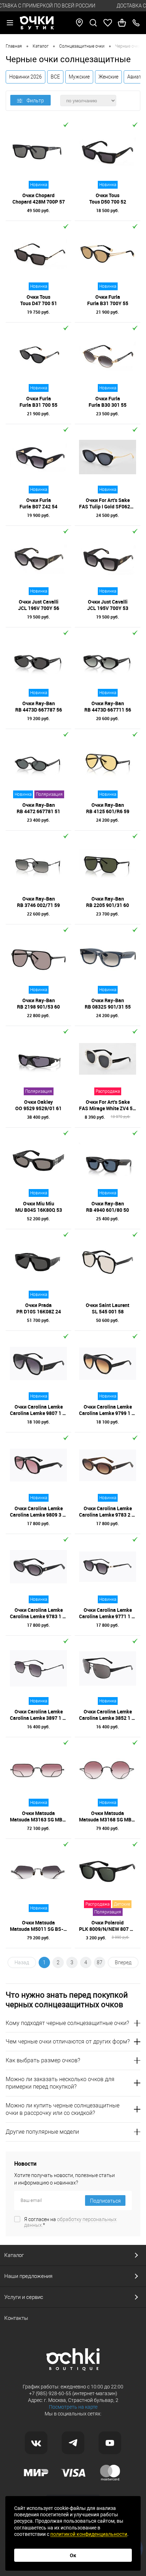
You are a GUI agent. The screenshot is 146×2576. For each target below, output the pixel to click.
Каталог (14, 2255)
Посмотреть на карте (73, 2407)
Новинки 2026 (26, 77)
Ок (73, 2555)
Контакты (16, 2318)
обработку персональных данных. (70, 2222)
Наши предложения (28, 2276)
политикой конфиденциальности (89, 2534)
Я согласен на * (70, 2222)
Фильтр (35, 101)
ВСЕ (55, 77)
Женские (108, 77)
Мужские (79, 77)
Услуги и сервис (24, 2297)
